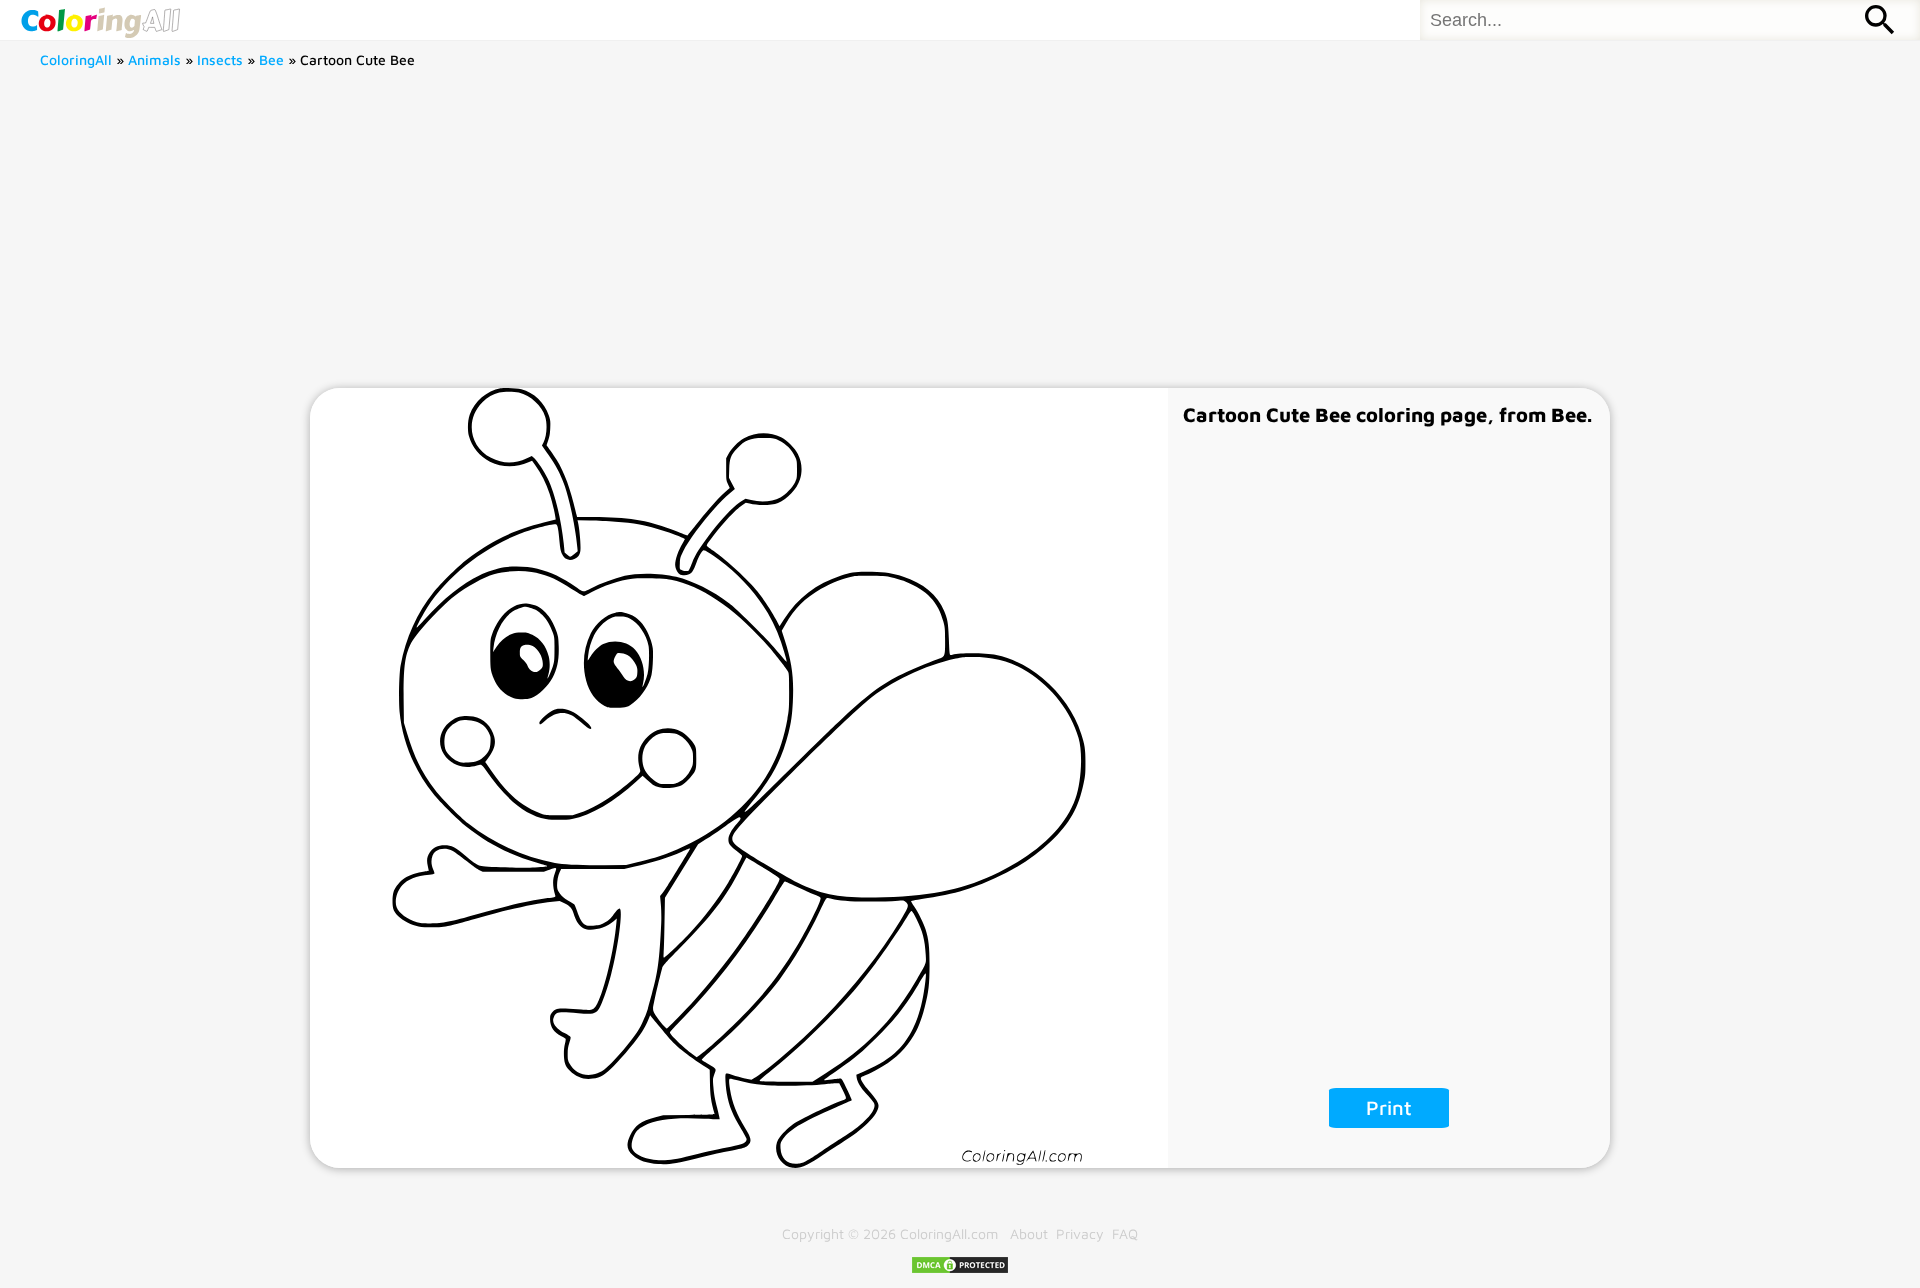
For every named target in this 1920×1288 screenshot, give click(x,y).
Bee (271, 59)
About (1029, 1233)
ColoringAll (76, 59)
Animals (154, 59)
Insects (220, 59)
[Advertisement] (960, 238)
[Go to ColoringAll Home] (100, 20)
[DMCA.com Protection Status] (960, 1269)
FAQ (1125, 1233)
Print (1389, 1107)
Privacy (1080, 1233)
